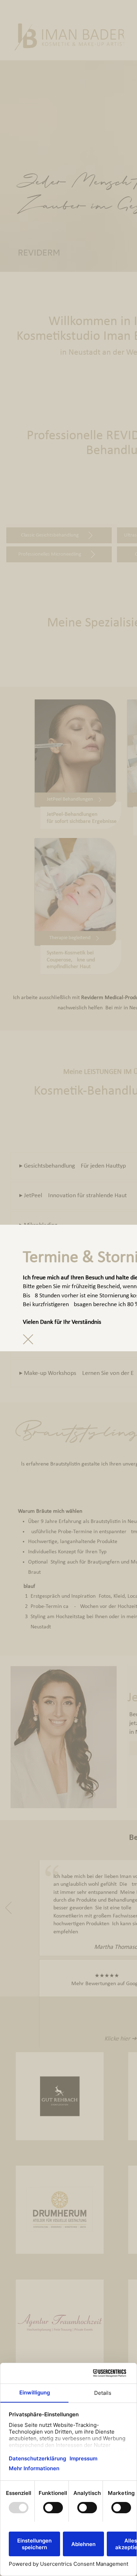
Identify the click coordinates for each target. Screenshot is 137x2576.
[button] (28, 1339)
